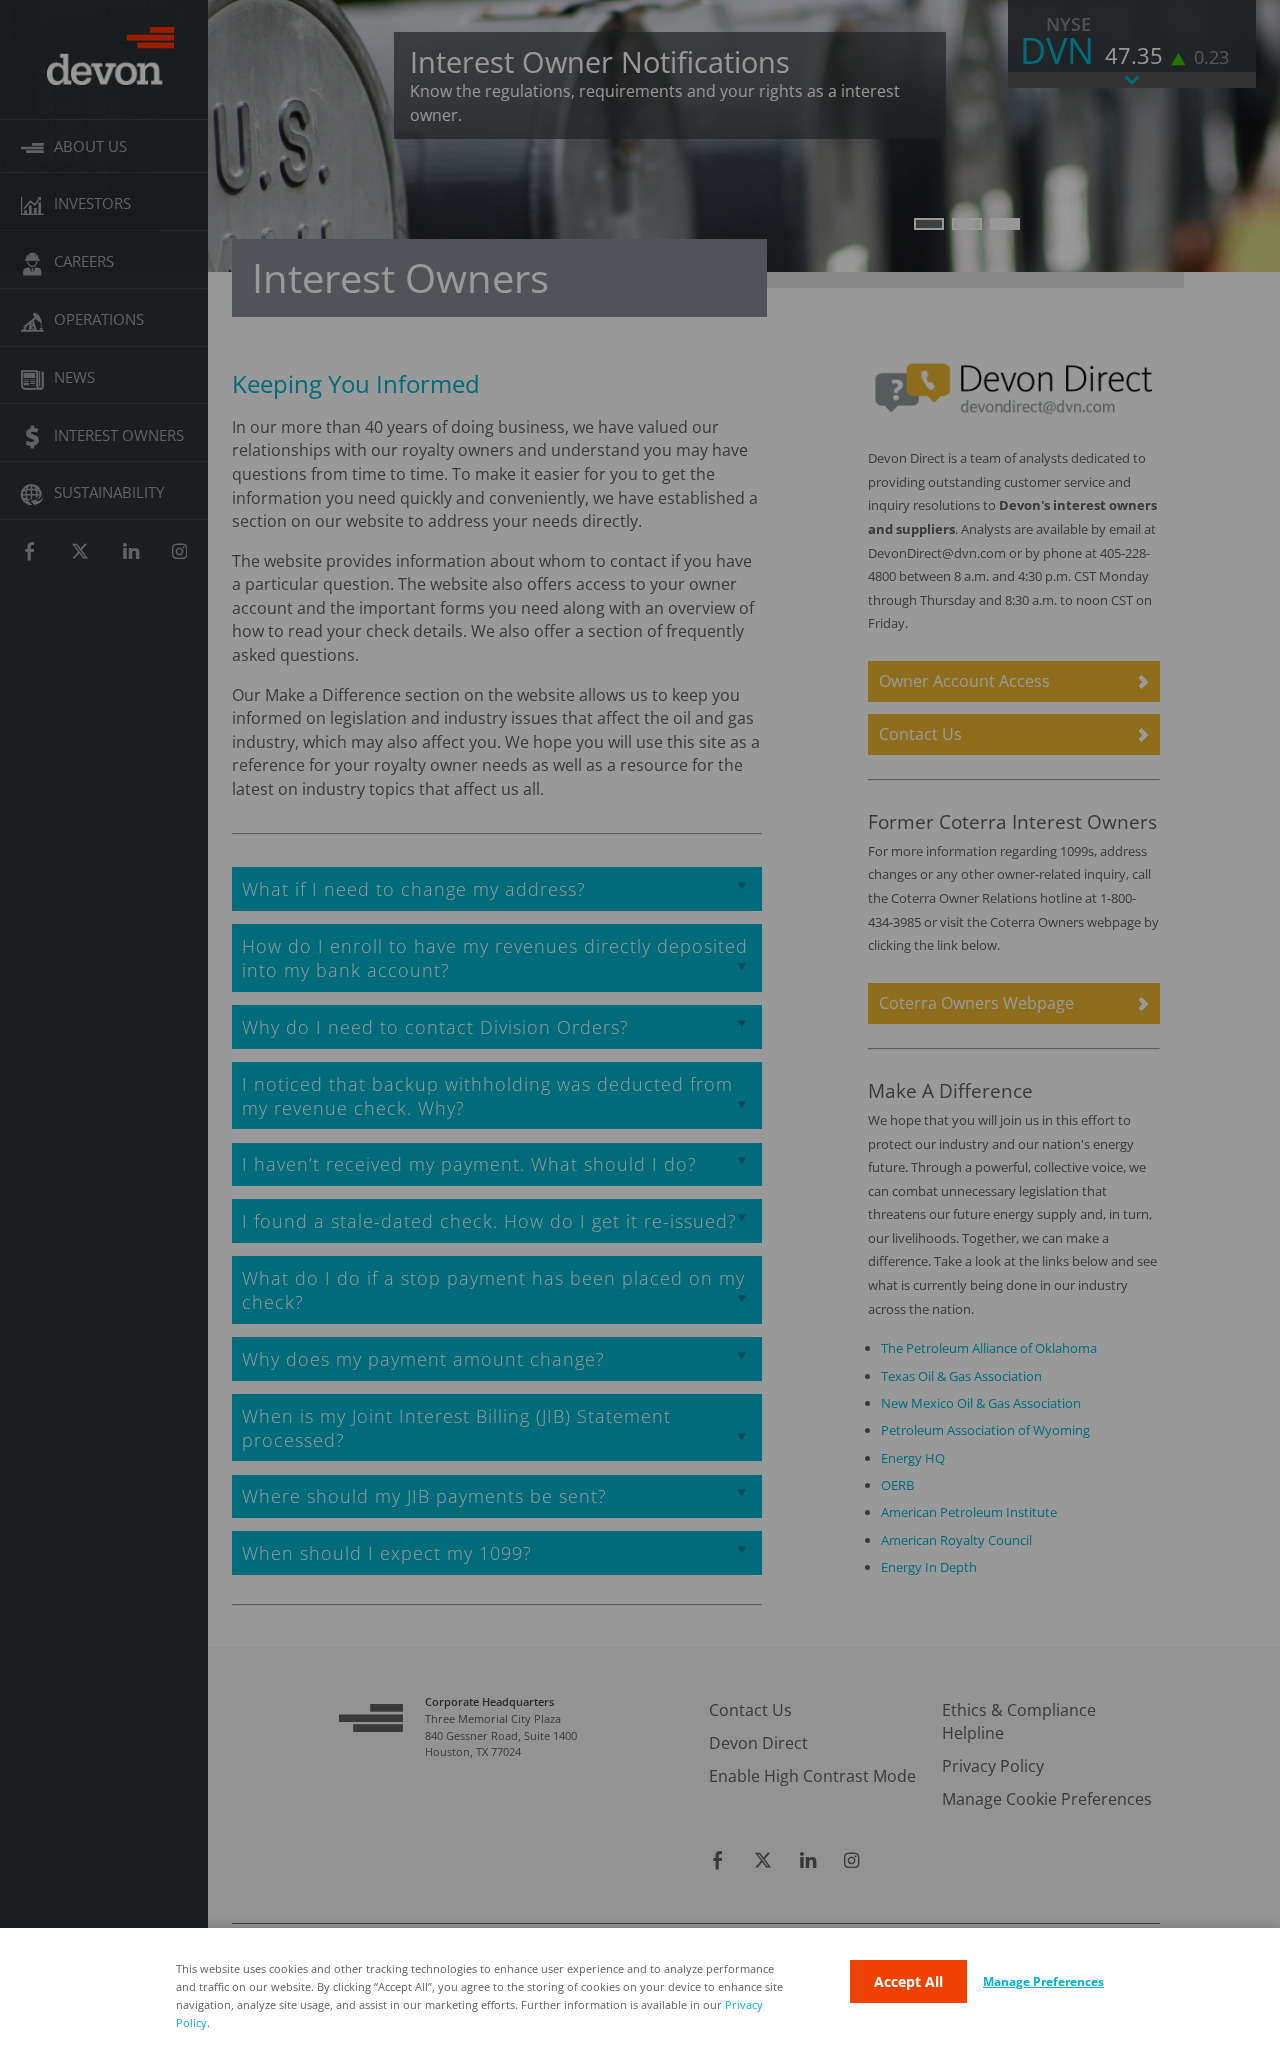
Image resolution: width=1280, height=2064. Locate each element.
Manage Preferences (1043, 1981)
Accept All (908, 1981)
